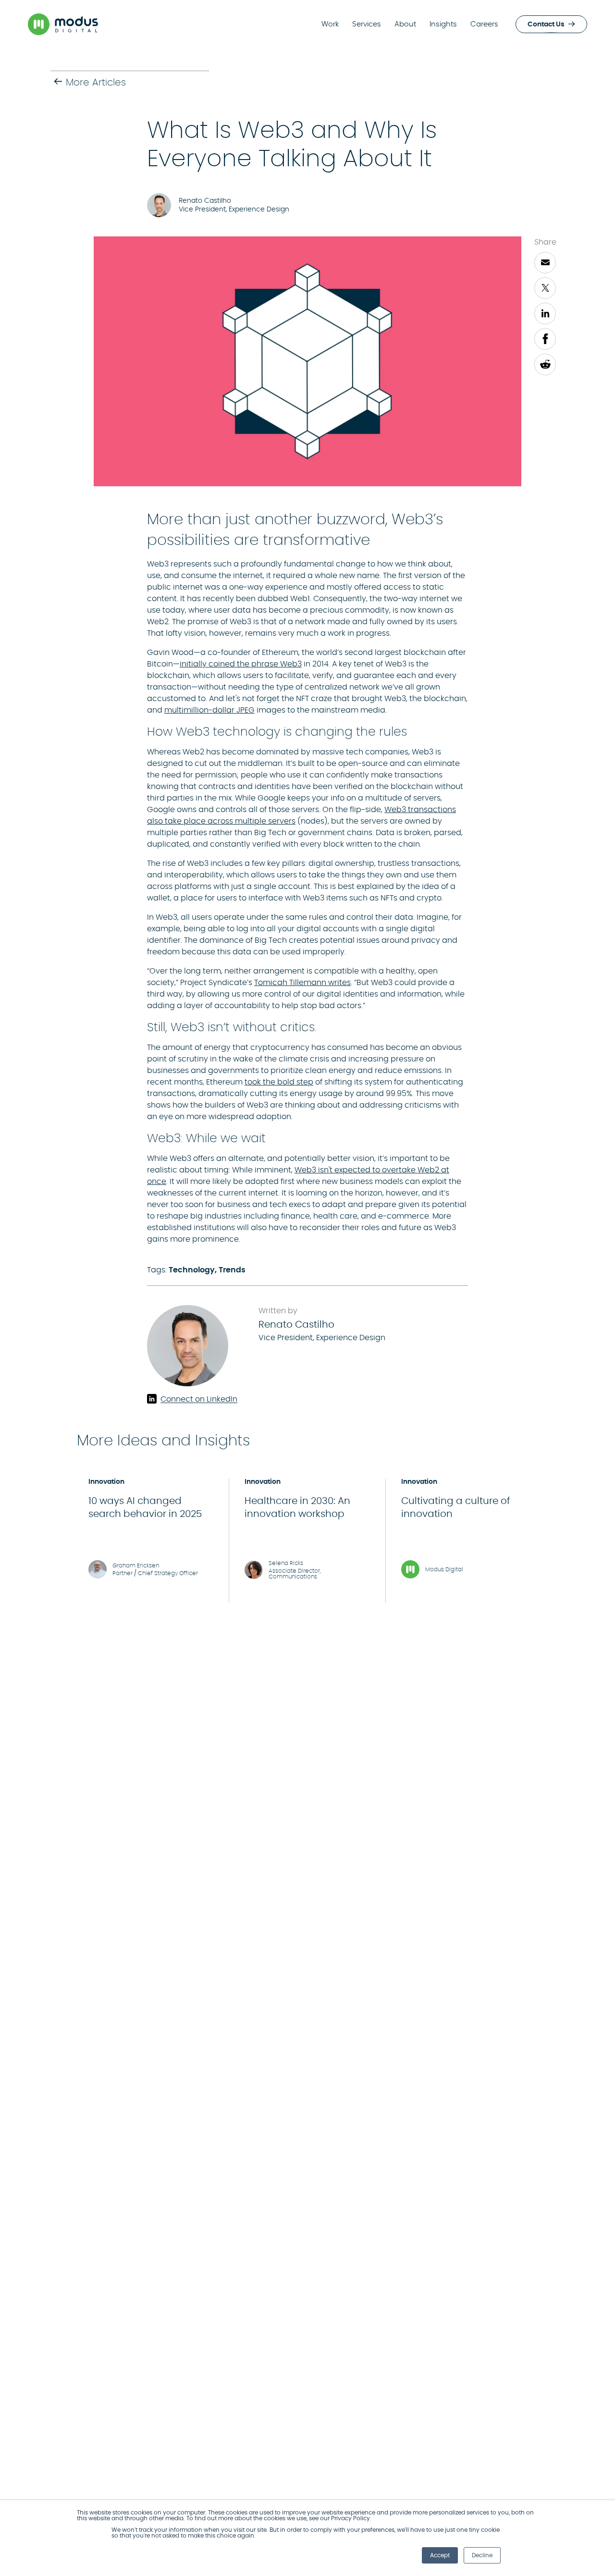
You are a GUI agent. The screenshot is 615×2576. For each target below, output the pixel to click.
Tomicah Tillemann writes (302, 983)
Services (367, 24)
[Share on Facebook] (545, 339)
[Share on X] (545, 288)
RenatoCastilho (296, 1325)
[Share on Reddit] (545, 364)
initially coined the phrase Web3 (241, 664)
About (405, 24)
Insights (443, 24)
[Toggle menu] (592, 24)
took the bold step (279, 1082)
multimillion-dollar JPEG (209, 710)
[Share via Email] (545, 263)
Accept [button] (440, 2555)
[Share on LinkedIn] (545, 314)
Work (330, 24)
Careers (484, 24)
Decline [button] (482, 2555)
